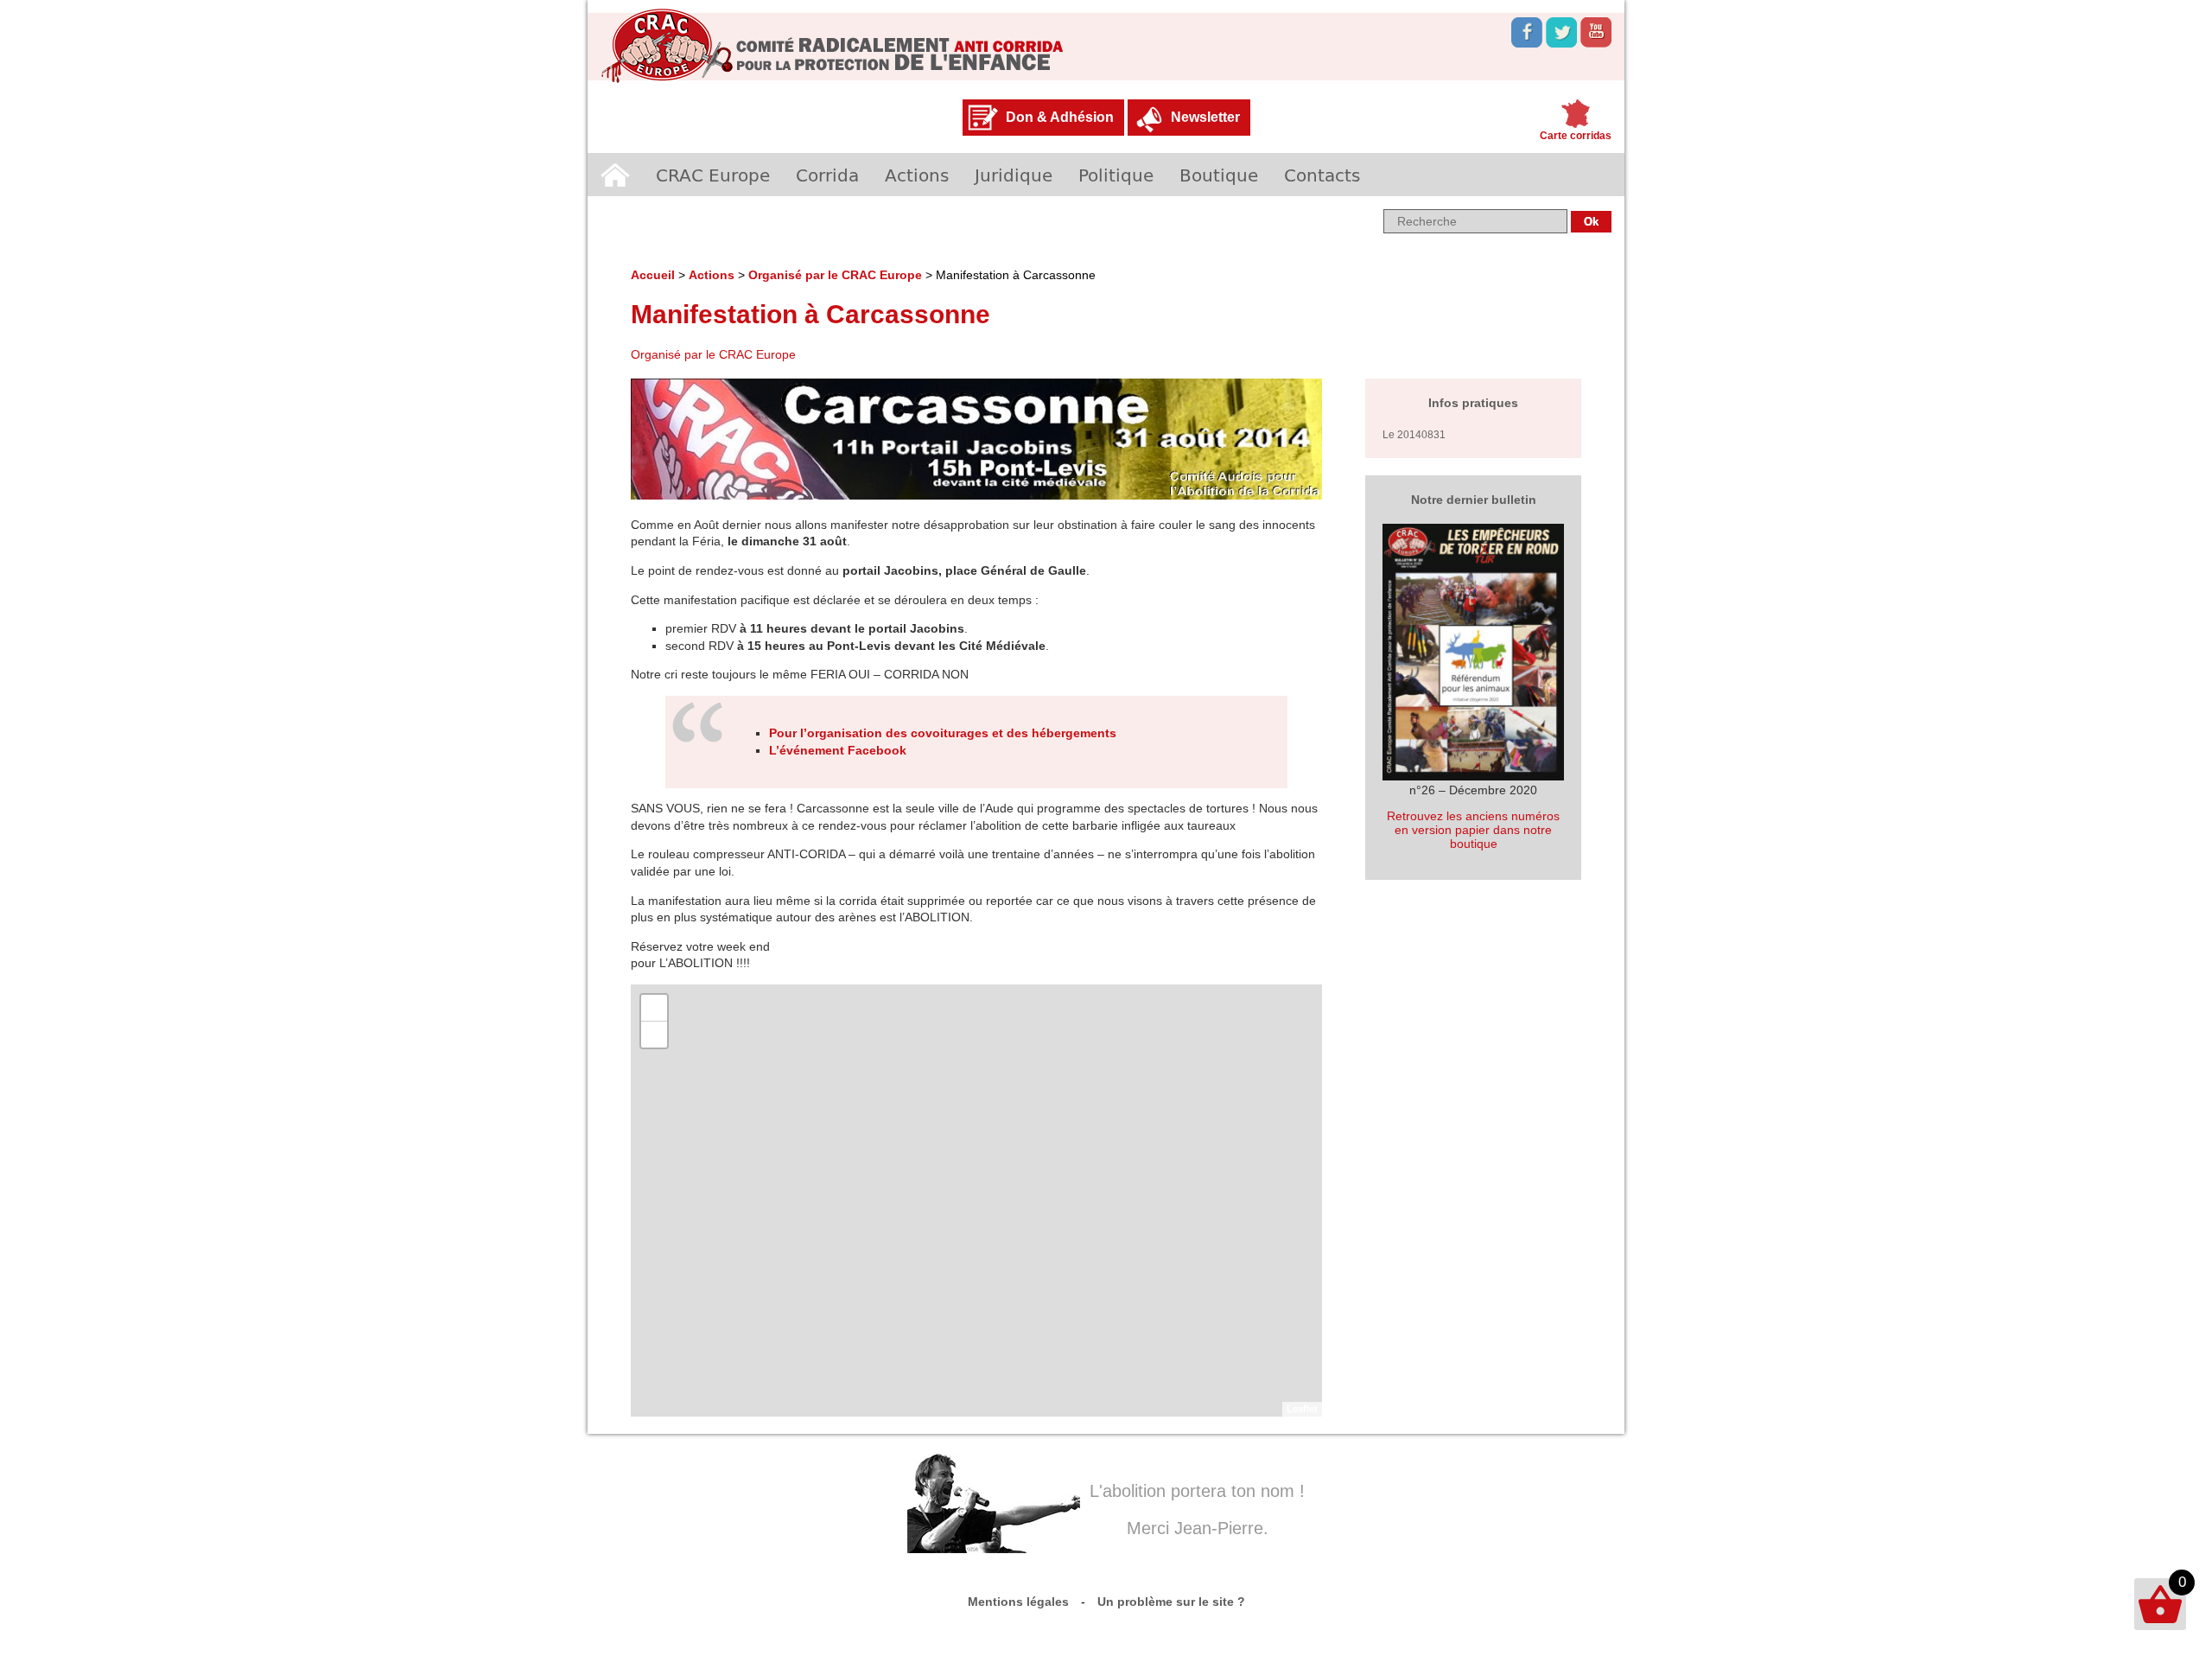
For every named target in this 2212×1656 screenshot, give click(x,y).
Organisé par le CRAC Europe (835, 275)
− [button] (655, 1034)
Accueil (615, 175)
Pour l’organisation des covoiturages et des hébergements (943, 733)
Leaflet (1302, 1409)
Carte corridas (1576, 136)
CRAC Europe (713, 175)
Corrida (827, 175)
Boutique (1219, 175)
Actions (917, 175)
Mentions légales (1018, 1602)
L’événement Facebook (838, 750)
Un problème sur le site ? (1171, 1602)
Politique (1116, 175)
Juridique (1014, 175)
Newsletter (1205, 117)
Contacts (1322, 175)
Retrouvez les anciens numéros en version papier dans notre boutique (1473, 830)
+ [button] (655, 1007)
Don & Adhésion (1060, 117)
